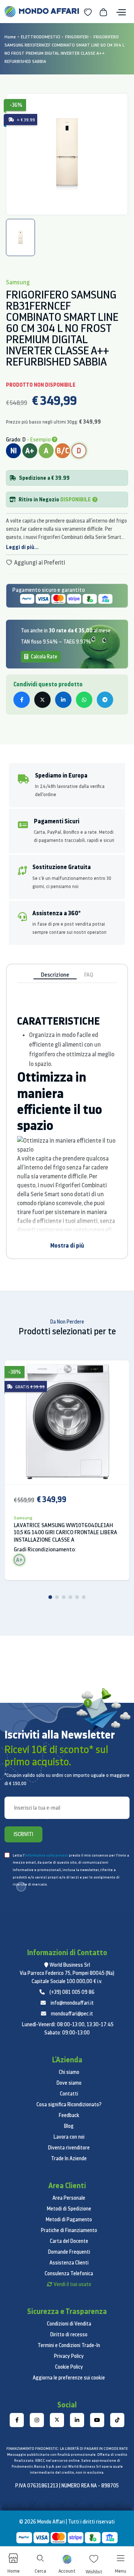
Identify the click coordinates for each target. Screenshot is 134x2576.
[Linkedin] (77, 2420)
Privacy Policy (69, 2356)
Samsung (23, 1518)
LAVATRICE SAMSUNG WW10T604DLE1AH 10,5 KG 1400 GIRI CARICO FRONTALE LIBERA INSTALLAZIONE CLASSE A (66, 1533)
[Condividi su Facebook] (22, 700)
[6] (84, 1597)
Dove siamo (69, 2083)
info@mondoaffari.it (72, 2003)
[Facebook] (17, 2420)
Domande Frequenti (69, 2252)
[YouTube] (97, 2420)
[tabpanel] (67, 154)
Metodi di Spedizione (69, 2209)
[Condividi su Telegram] (105, 700)
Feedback (69, 2115)
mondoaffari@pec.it (72, 2014)
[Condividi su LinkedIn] (63, 700)
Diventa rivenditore (69, 2148)
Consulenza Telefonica (69, 2273)
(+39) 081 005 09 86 (72, 1992)
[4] (70, 1597)
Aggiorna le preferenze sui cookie (69, 2378)
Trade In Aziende (69, 2158)
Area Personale (69, 2198)
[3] (64, 1597)
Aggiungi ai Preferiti (39, 562)
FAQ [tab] (89, 975)
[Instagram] (37, 2420)
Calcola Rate (44, 657)
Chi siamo (69, 2072)
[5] (77, 1597)
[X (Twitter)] (57, 2420)
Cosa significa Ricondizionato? (69, 2104)
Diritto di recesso (69, 2334)
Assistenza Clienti (69, 2263)
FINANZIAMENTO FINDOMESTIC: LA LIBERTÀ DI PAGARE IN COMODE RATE (67, 2449)
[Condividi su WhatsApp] (84, 700)
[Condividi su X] (42, 700)
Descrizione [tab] (55, 975)
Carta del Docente (69, 2241)
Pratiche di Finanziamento (69, 2230)
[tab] (20, 237)
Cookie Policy (69, 2367)
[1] (50, 1597)
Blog (69, 2126)
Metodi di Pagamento (69, 2219)
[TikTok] (117, 2420)
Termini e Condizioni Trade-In (69, 2345)
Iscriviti (23, 1834)
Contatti (69, 2094)
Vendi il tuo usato (72, 2284)
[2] (57, 1597)
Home (10, 37)
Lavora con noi (69, 2137)
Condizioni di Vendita (69, 2324)
